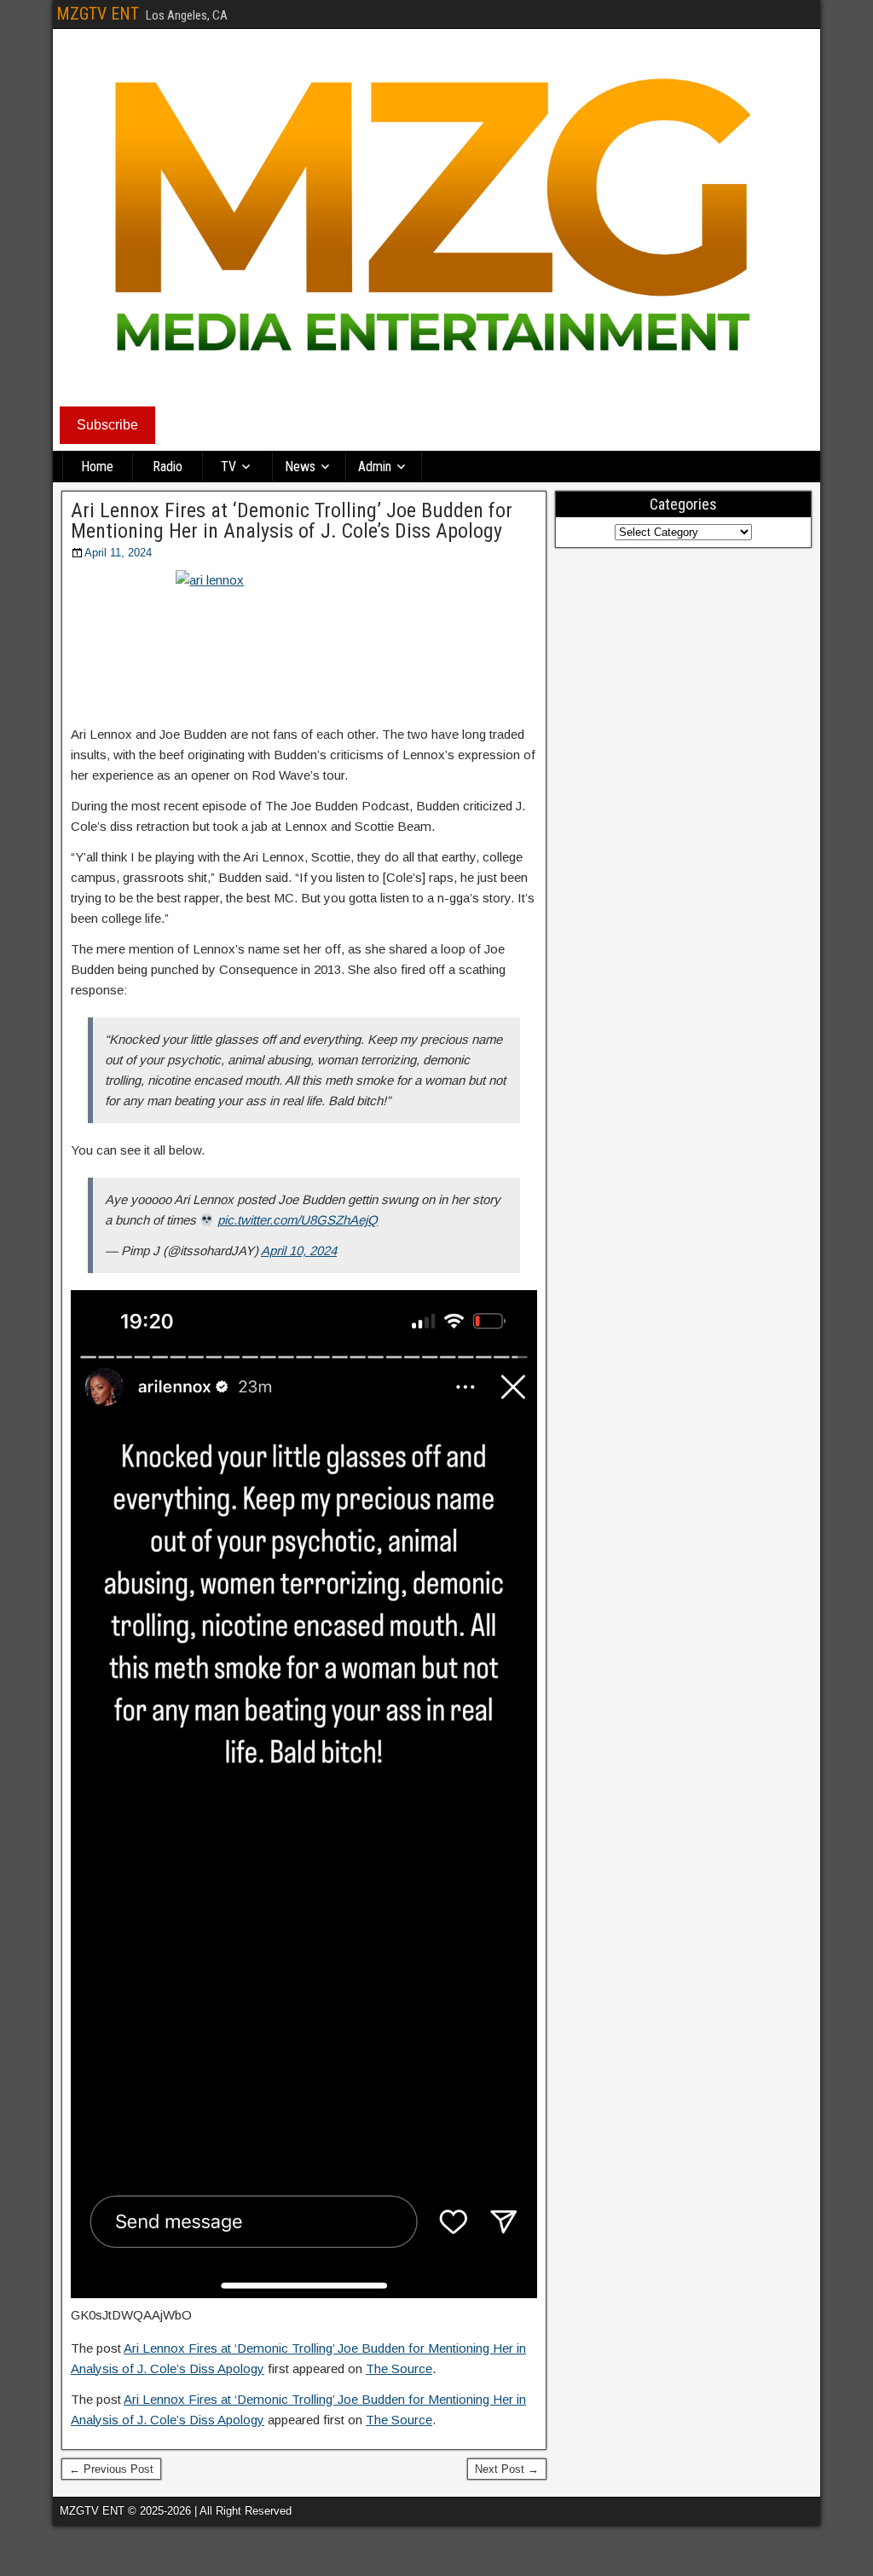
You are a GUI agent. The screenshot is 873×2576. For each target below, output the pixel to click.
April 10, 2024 (299, 1251)
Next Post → (507, 2469)
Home (97, 467)
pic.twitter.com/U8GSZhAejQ (298, 1220)
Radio (168, 467)
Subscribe (107, 425)
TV (228, 467)
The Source (399, 2369)
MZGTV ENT (98, 14)
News (300, 467)
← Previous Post (111, 2469)
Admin (375, 467)
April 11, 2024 (118, 553)
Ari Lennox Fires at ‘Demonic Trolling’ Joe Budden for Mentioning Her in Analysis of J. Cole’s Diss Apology (292, 521)
